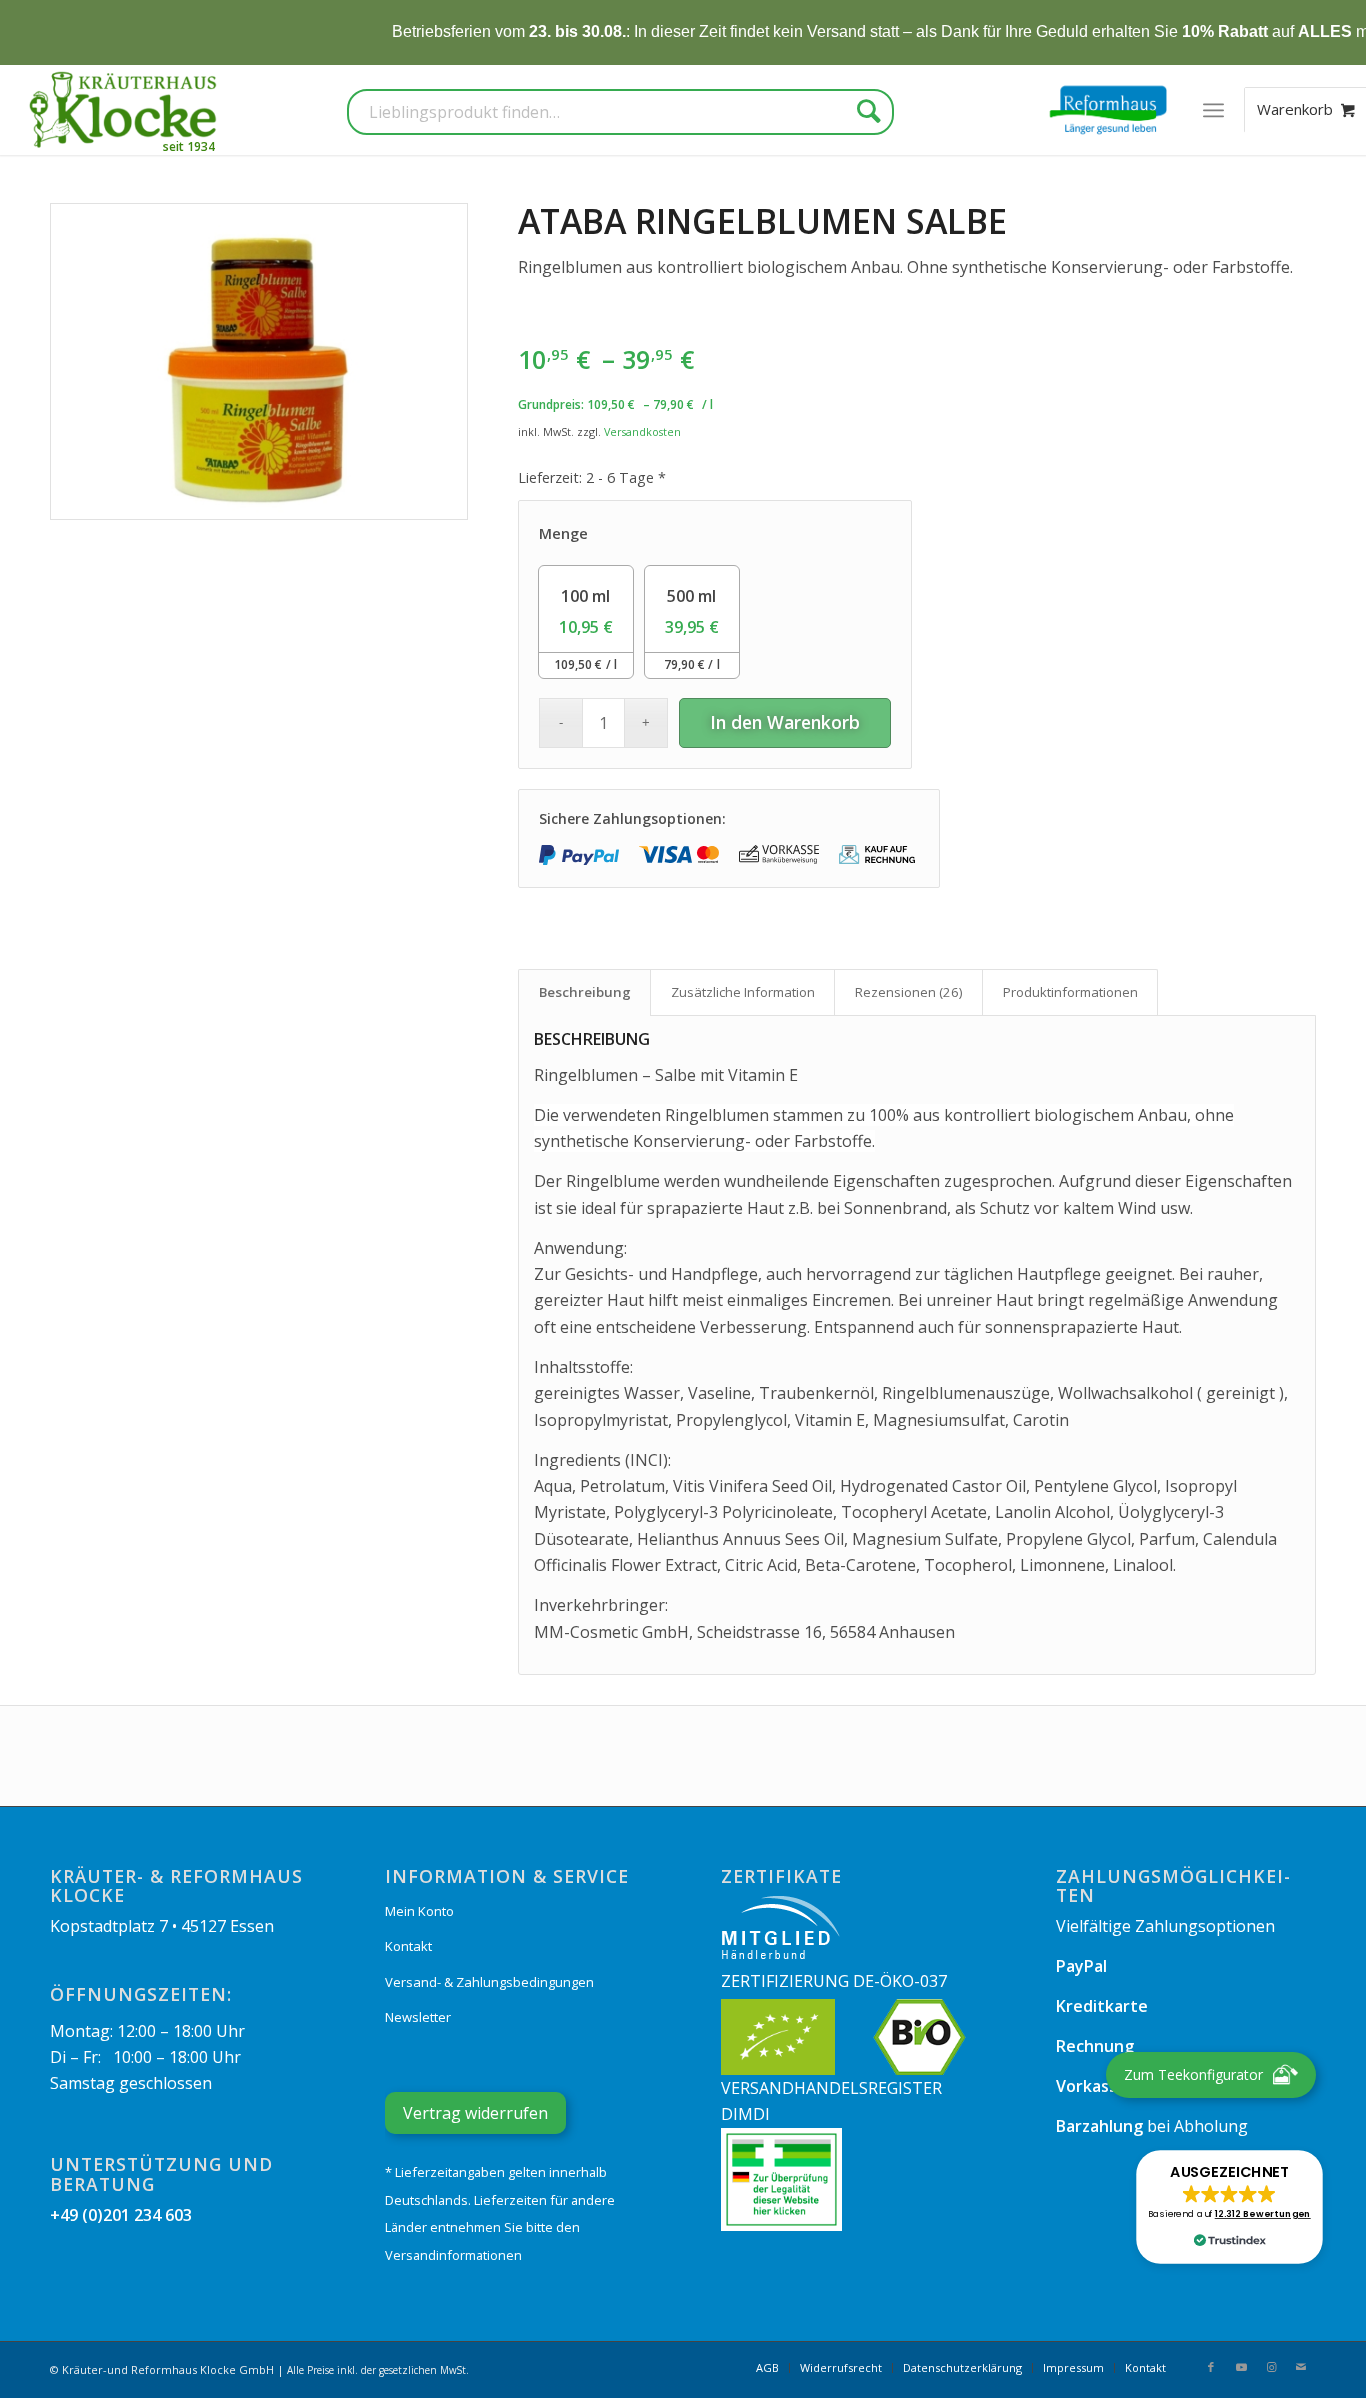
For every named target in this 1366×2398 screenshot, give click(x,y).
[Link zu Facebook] (1211, 2367)
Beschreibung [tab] (585, 992)
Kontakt (408, 1946)
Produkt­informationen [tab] (1070, 992)
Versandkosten (642, 431)
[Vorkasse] (779, 854)
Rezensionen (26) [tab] (909, 992)
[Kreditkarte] (679, 854)
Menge (563, 533)
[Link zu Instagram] (1271, 2367)
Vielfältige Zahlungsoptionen (1165, 1926)
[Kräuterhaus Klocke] (125, 110)
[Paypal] (579, 854)
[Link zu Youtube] (1241, 2367)
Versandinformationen (453, 2255)
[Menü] (1213, 110)
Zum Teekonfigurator (1193, 2074)
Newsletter (418, 2017)
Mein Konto (419, 1911)
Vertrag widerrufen (475, 2113)
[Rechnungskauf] (879, 854)
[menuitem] (1213, 110)
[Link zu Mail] (1301, 2367)
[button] (1229, 2207)
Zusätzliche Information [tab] (743, 992)
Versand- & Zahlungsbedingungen (489, 1982)
